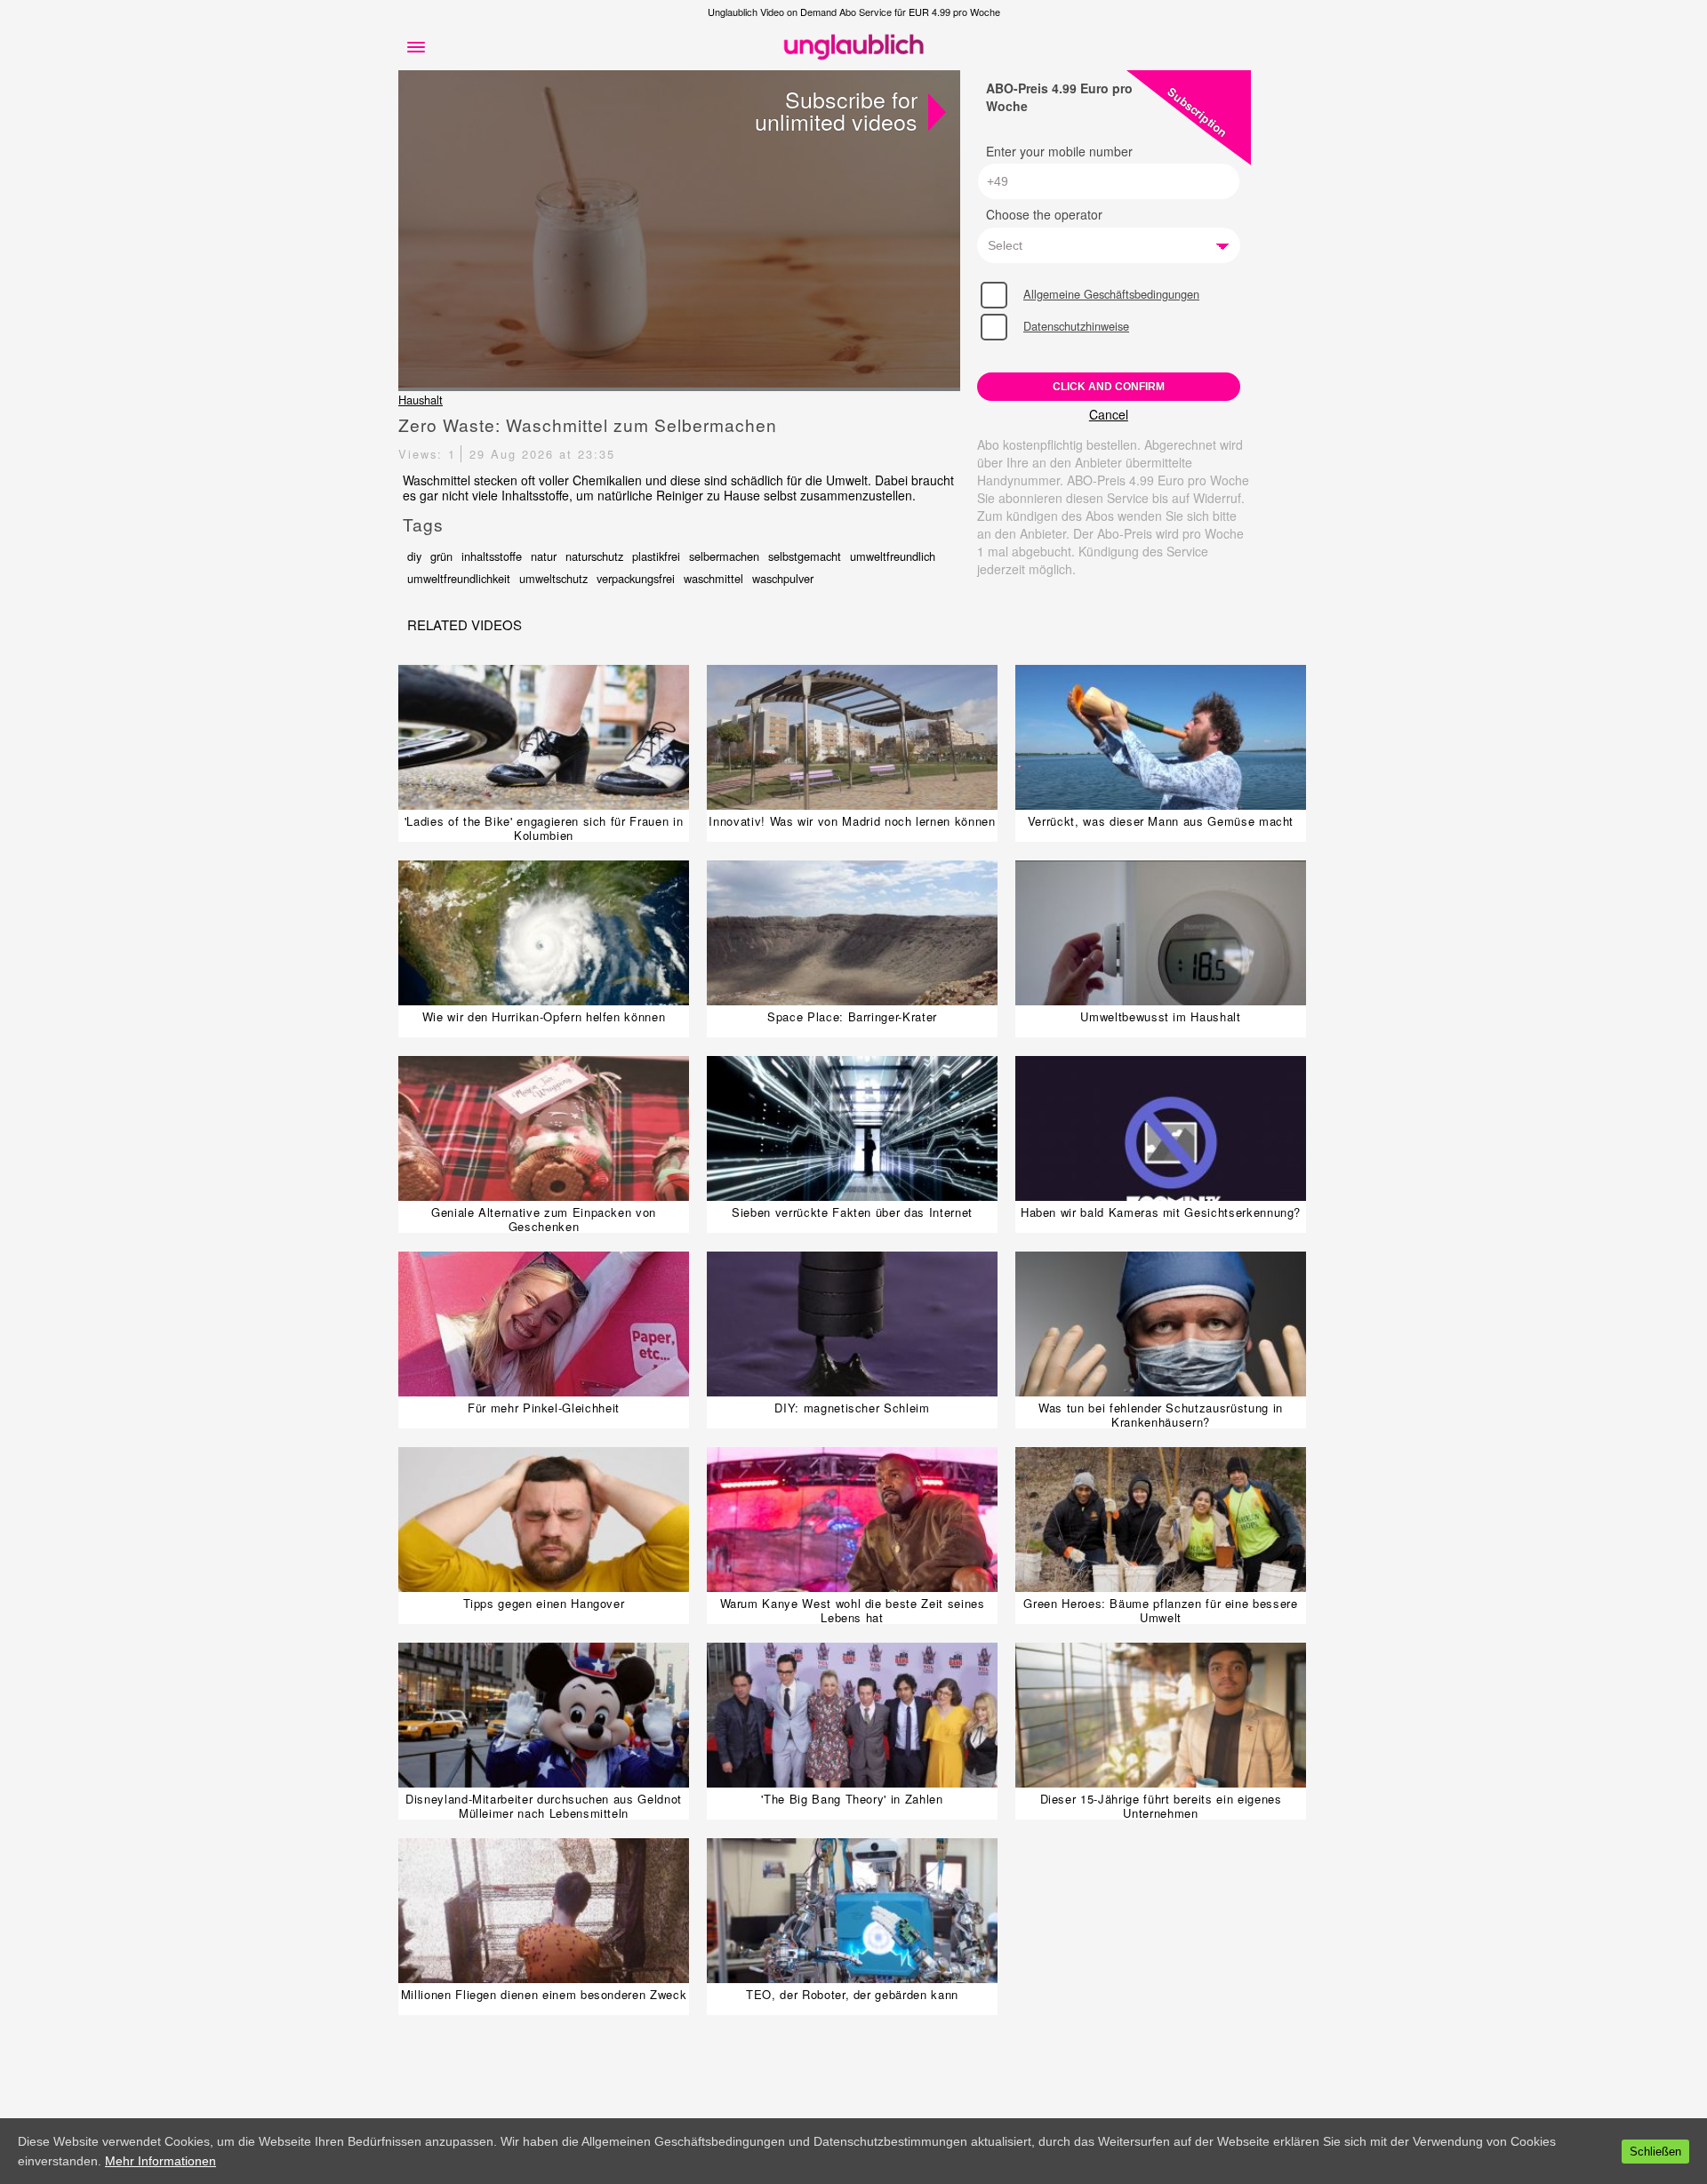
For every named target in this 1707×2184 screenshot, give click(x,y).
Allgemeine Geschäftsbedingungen (1111, 294)
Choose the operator (1044, 214)
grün (441, 556)
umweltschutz (553, 578)
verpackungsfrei (636, 578)
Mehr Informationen (160, 2161)
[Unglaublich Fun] (853, 47)
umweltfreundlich (893, 556)
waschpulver (783, 578)
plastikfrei (656, 556)
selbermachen (724, 556)
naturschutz (594, 556)
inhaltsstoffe (492, 556)
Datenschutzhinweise (1076, 326)
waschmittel (713, 578)
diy (414, 556)
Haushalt (421, 400)
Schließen (1655, 2152)
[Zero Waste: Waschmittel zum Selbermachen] (679, 230)
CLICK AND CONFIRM (1109, 387)
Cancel (1109, 414)
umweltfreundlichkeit (459, 578)
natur (544, 556)
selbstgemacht (805, 556)
